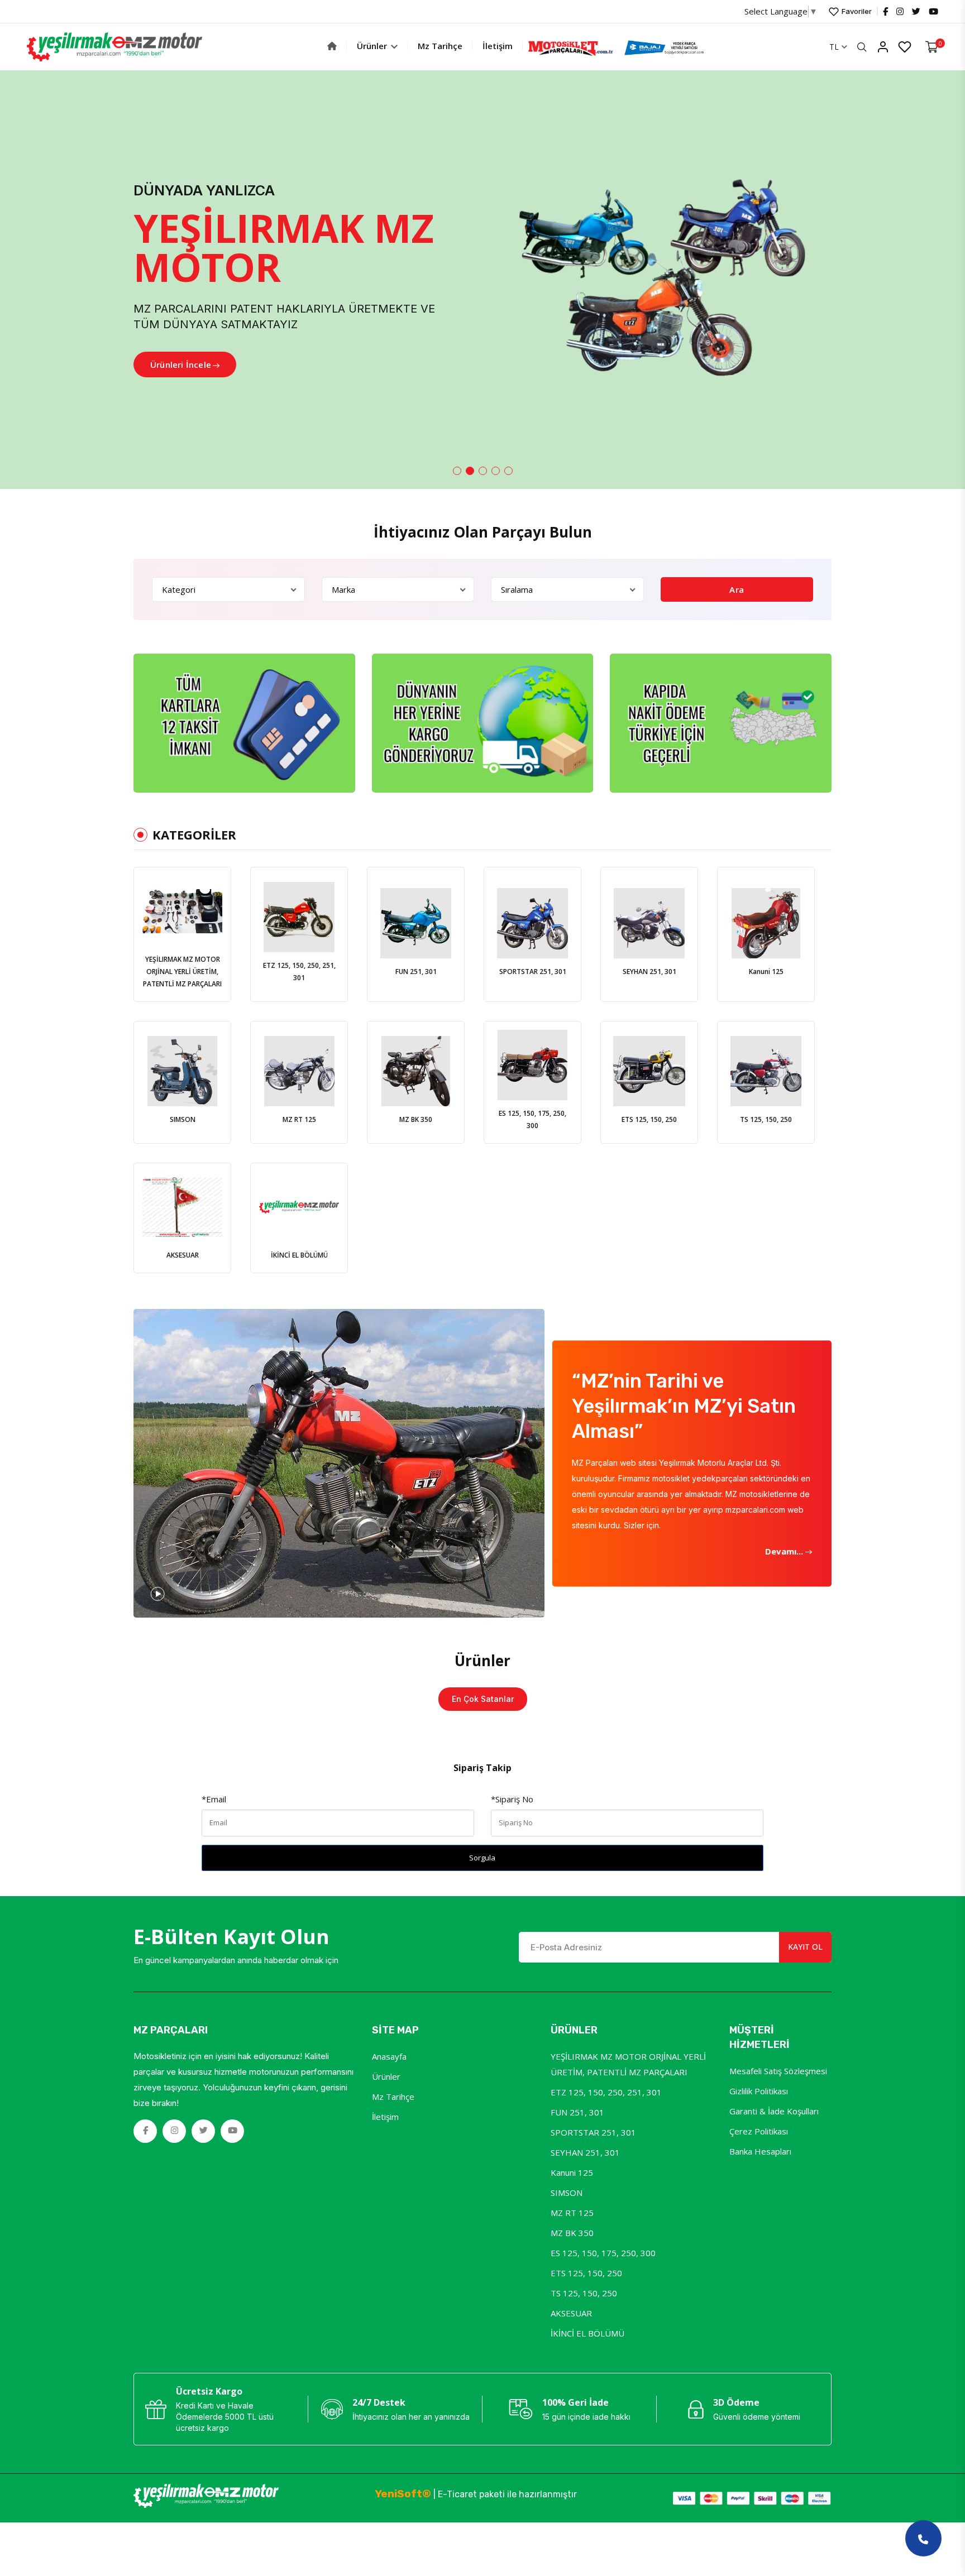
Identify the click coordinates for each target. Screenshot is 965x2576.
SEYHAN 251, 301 (585, 2152)
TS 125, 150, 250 (584, 2293)
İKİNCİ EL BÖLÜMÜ (587, 2333)
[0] (932, 47)
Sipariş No (512, 1799)
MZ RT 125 (572, 2213)
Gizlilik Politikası (759, 2091)
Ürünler (373, 46)
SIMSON (567, 2193)
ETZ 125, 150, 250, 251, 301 (606, 2092)
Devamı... (785, 1551)
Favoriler (856, 11)
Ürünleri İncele (181, 364)
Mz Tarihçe (440, 46)
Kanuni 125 (572, 2172)
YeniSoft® (403, 2494)
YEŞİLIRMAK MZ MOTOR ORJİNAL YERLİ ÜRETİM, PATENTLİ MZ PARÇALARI (628, 2064)
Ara (737, 589)
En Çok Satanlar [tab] (483, 1699)
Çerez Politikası (759, 2131)
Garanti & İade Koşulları (774, 2111)
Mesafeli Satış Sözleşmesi (778, 2071)
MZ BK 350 (572, 2233)
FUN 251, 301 (577, 2112)
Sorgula (482, 1858)
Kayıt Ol (805, 1947)
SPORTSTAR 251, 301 (593, 2132)
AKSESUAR (571, 2313)
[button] (457, 471)
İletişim (498, 46)
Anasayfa (389, 2056)
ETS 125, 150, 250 (586, 2273)
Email (214, 1799)
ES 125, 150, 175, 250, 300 (603, 2253)
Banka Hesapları (760, 2151)
